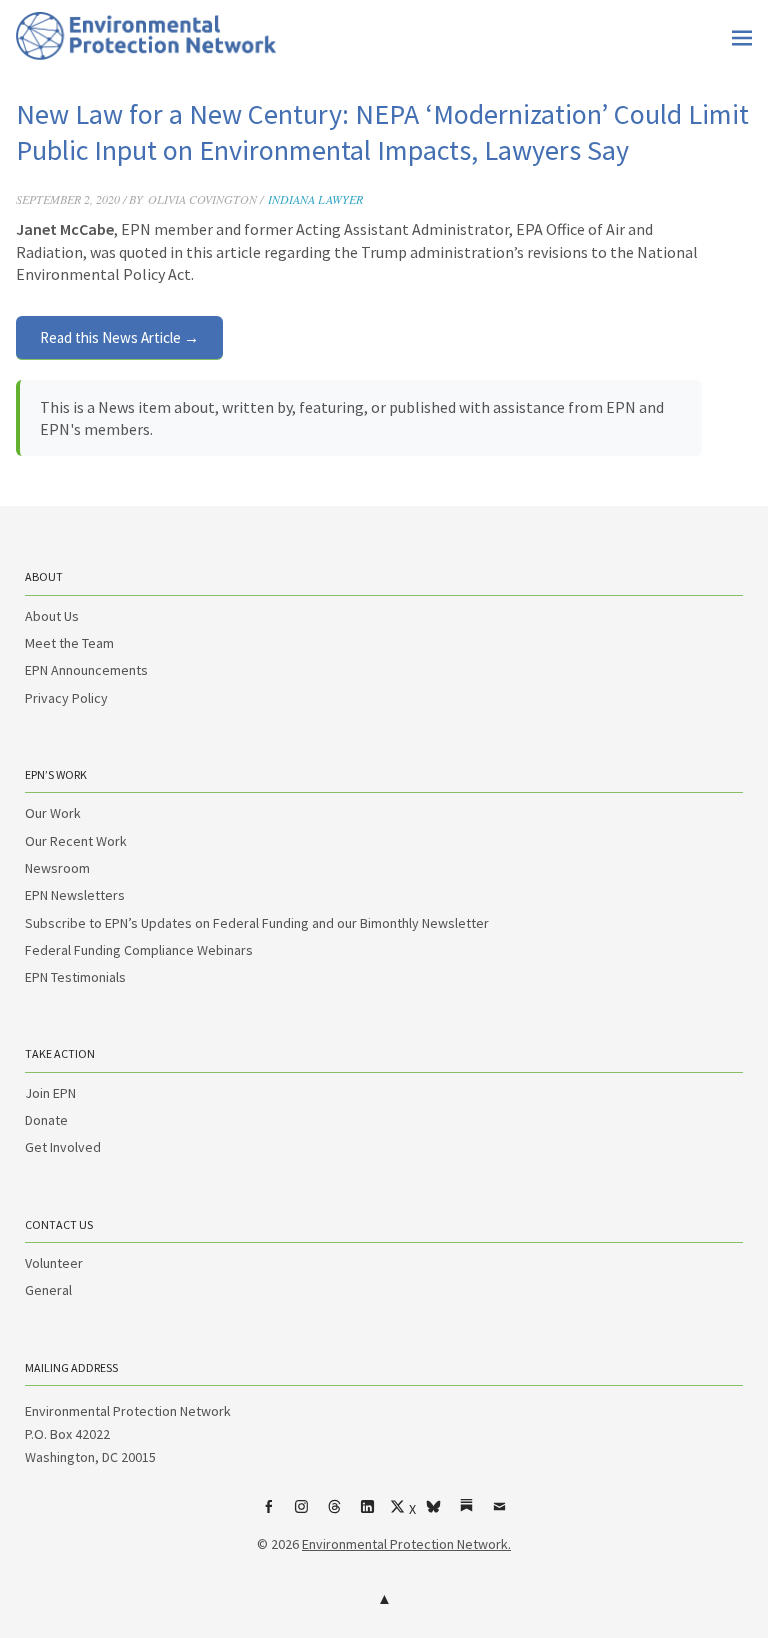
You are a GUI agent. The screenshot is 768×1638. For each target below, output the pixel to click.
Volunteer (54, 1263)
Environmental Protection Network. (406, 1544)
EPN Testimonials (75, 977)
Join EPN (50, 1093)
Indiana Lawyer (315, 199)
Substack (467, 1514)
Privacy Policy (66, 698)
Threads (335, 1514)
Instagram (302, 1514)
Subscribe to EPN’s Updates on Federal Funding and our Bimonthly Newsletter (257, 923)
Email (500, 1514)
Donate (46, 1120)
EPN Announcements (86, 670)
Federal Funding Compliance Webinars (139, 950)
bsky (434, 1514)
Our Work (53, 813)
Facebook (269, 1514)
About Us (52, 616)
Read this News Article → (119, 337)
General (48, 1290)
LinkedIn (368, 1514)
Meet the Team (69, 643)
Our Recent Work (76, 841)
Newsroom (57, 868)
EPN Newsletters (75, 895)
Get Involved (63, 1147)
